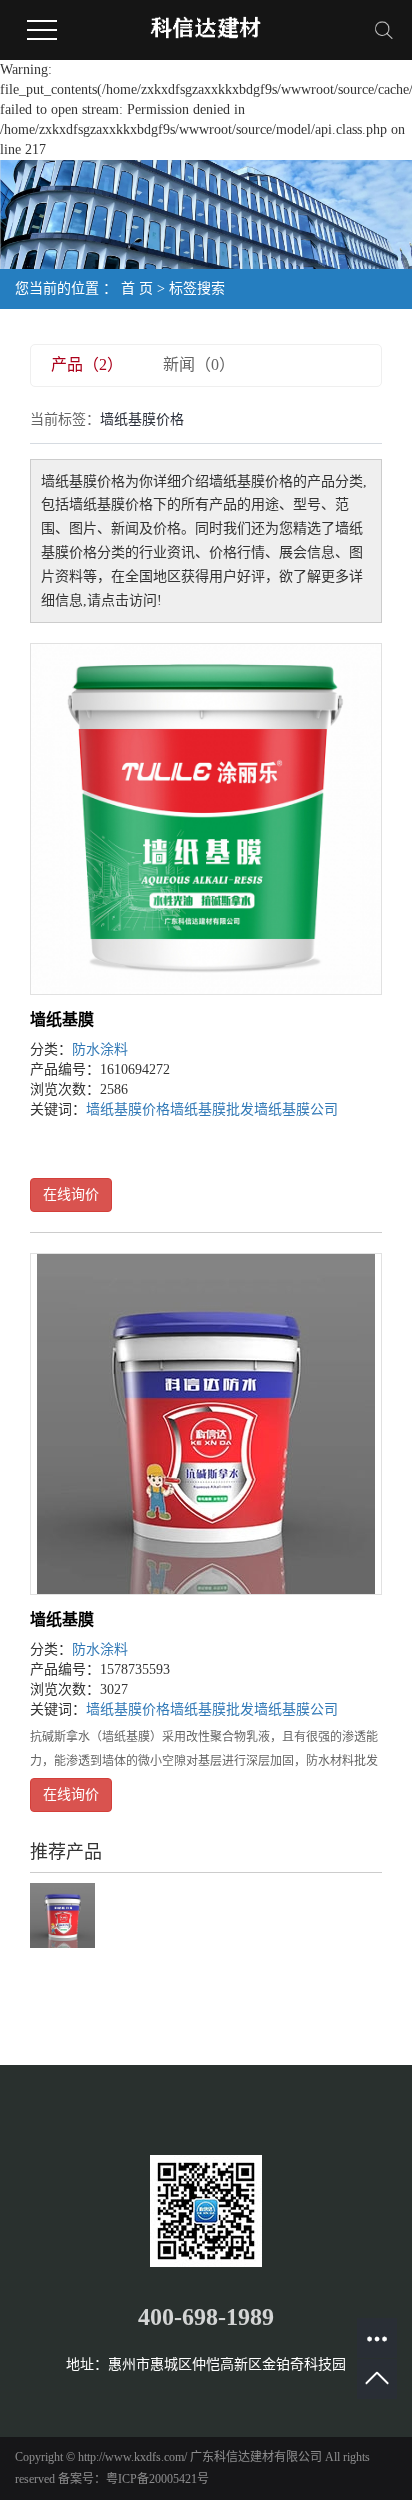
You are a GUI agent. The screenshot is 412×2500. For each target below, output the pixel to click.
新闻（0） (199, 364)
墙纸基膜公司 (296, 1109)
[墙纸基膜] (206, 819)
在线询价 (71, 1194)
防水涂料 (100, 1049)
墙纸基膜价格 (128, 1109)
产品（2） (87, 364)
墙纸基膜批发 (212, 1109)
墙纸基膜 (62, 1019)
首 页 (137, 288)
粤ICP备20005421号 (157, 2479)
